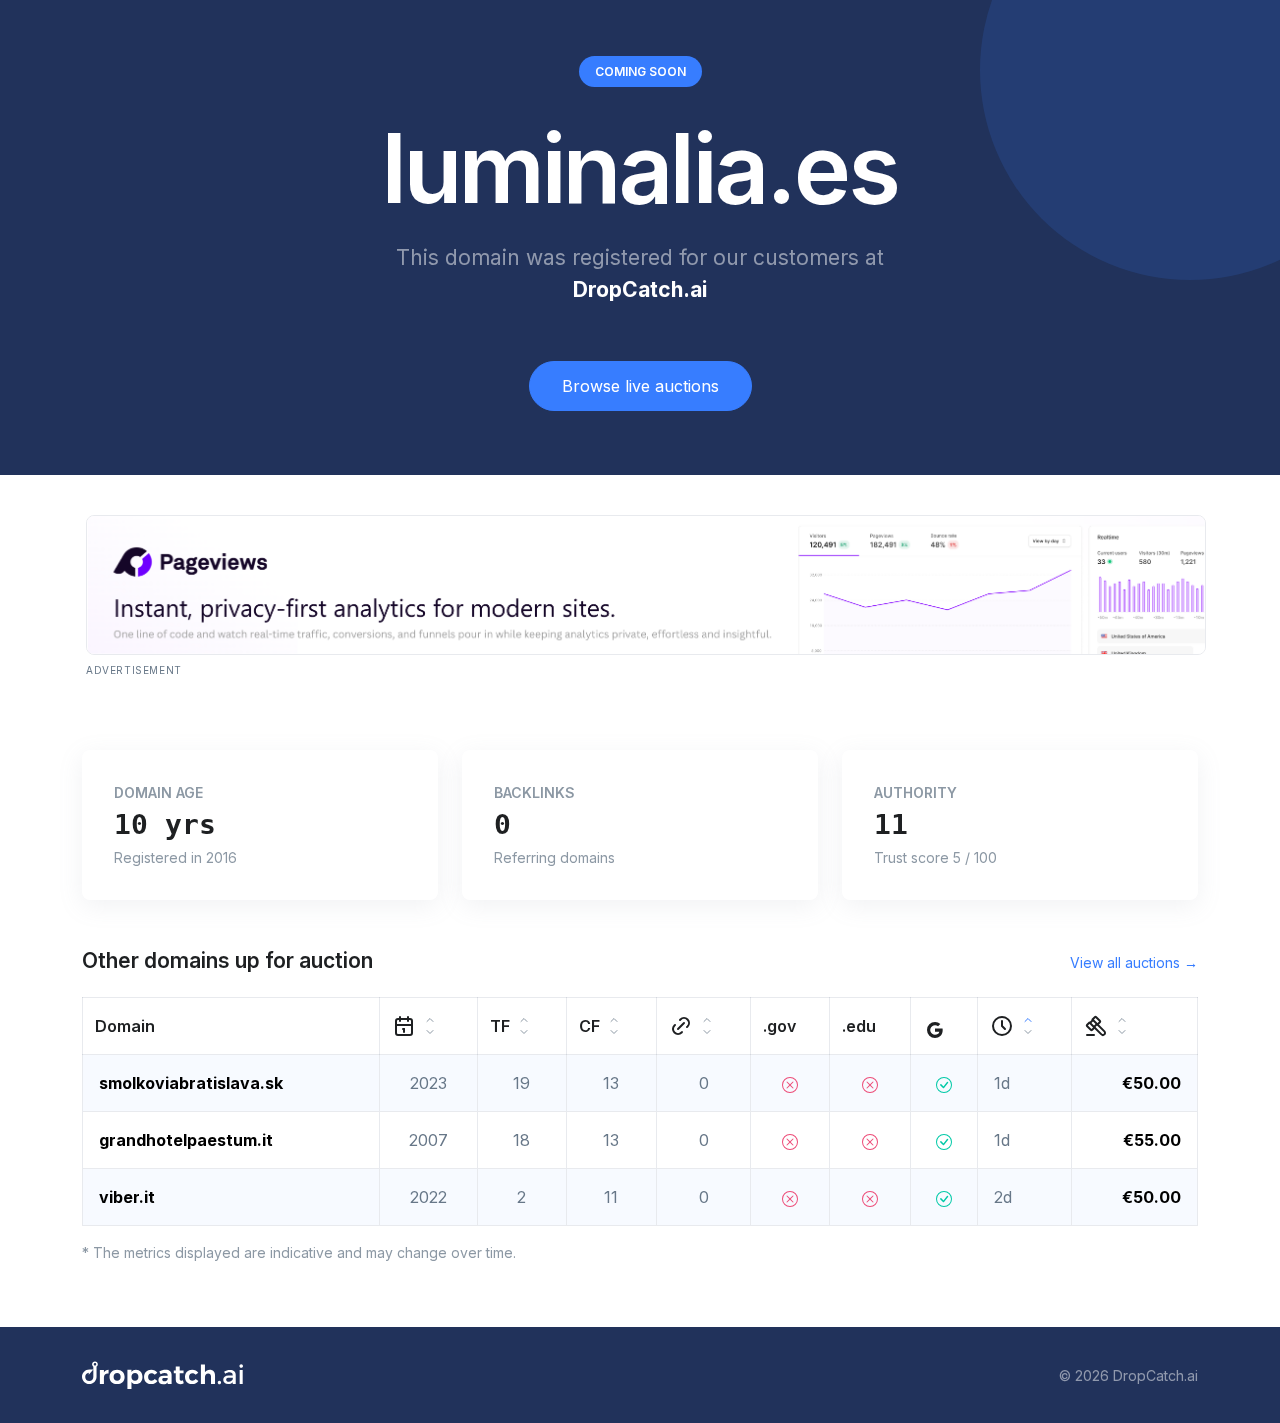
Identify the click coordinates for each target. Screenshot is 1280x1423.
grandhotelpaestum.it (186, 1140)
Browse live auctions (640, 386)
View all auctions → (1134, 962)
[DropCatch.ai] (162, 1375)
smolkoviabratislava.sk (191, 1083)
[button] (231, 1026)
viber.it (127, 1197)
